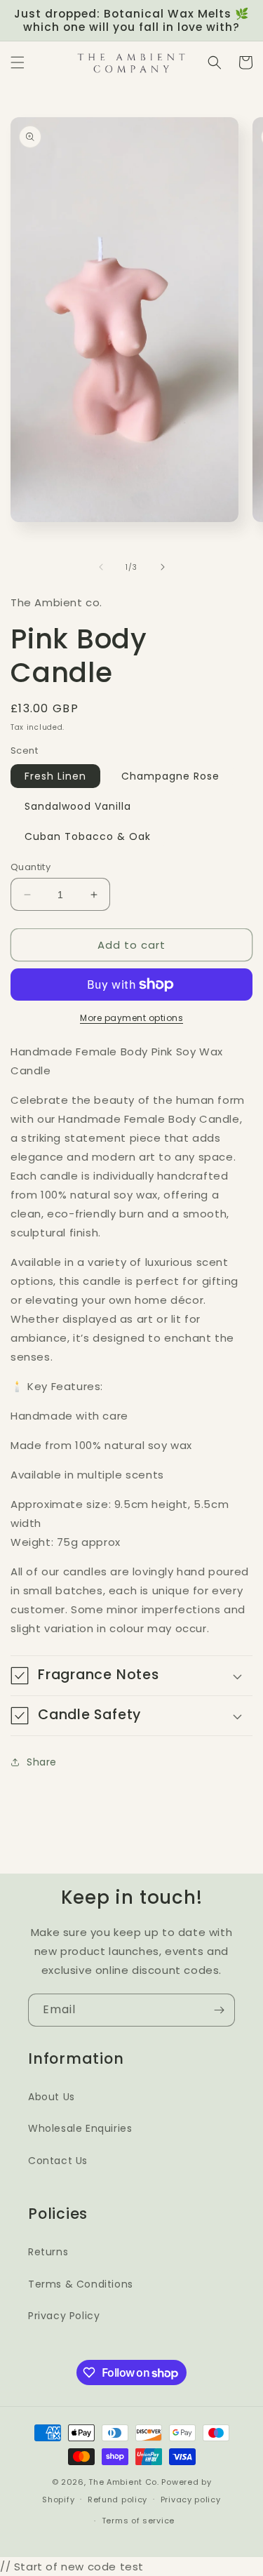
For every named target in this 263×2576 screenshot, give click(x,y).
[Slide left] (101, 567)
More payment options (131, 1018)
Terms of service (138, 2521)
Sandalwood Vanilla (78, 806)
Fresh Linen (55, 776)
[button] (18, 62)
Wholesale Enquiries (80, 2128)
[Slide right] (163, 567)
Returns (48, 2252)
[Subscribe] (219, 2010)
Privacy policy (191, 2500)
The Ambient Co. (124, 2482)
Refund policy (117, 2500)
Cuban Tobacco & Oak (88, 836)
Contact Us (58, 2161)
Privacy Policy (64, 2316)
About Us (52, 2097)
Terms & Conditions (81, 2284)
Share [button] (42, 1762)
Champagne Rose (170, 776)
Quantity (31, 867)
